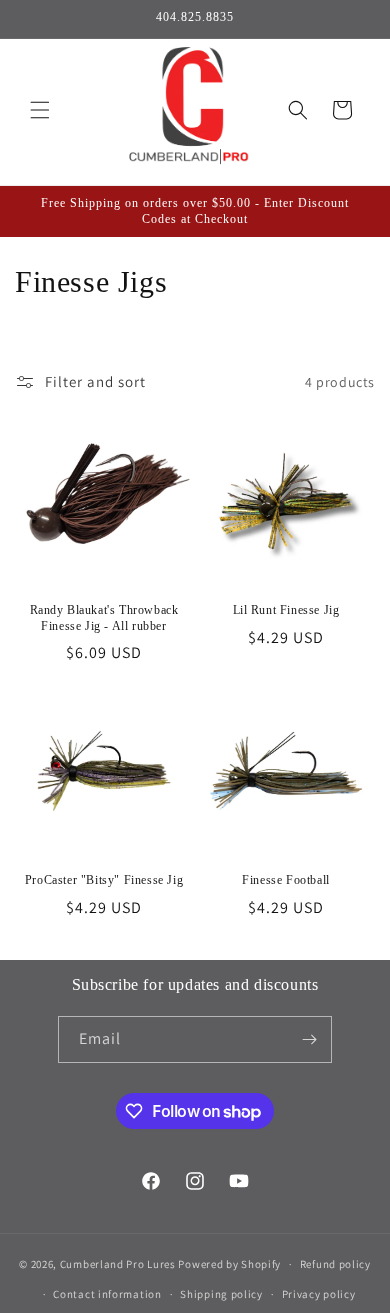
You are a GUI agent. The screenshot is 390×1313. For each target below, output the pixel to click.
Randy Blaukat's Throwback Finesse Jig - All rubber (104, 618)
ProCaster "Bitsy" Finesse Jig (104, 880)
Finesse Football (286, 880)
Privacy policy (319, 1294)
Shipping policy (221, 1294)
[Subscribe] (309, 1039)
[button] (40, 110)
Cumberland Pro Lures (118, 1264)
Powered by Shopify (229, 1264)
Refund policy (335, 1264)
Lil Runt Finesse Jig (286, 610)
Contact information (107, 1294)
